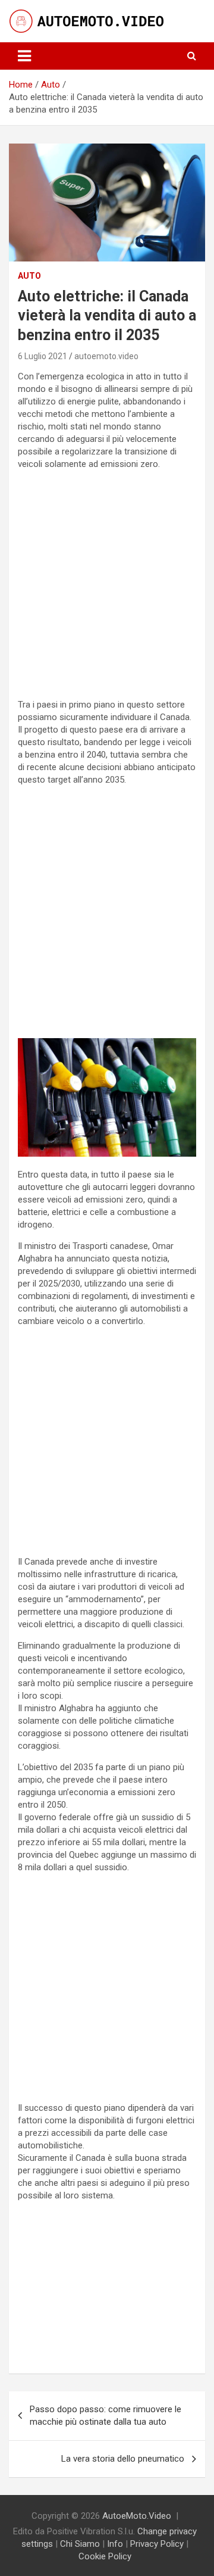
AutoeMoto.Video (137, 2516)
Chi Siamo (80, 2544)
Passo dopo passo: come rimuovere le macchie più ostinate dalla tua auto (106, 2415)
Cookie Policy (105, 2556)
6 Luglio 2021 (43, 356)
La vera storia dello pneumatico (123, 2459)
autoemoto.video (106, 356)
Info (115, 2544)
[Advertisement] (107, 587)
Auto (29, 276)
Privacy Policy (157, 2544)
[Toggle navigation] (24, 56)
